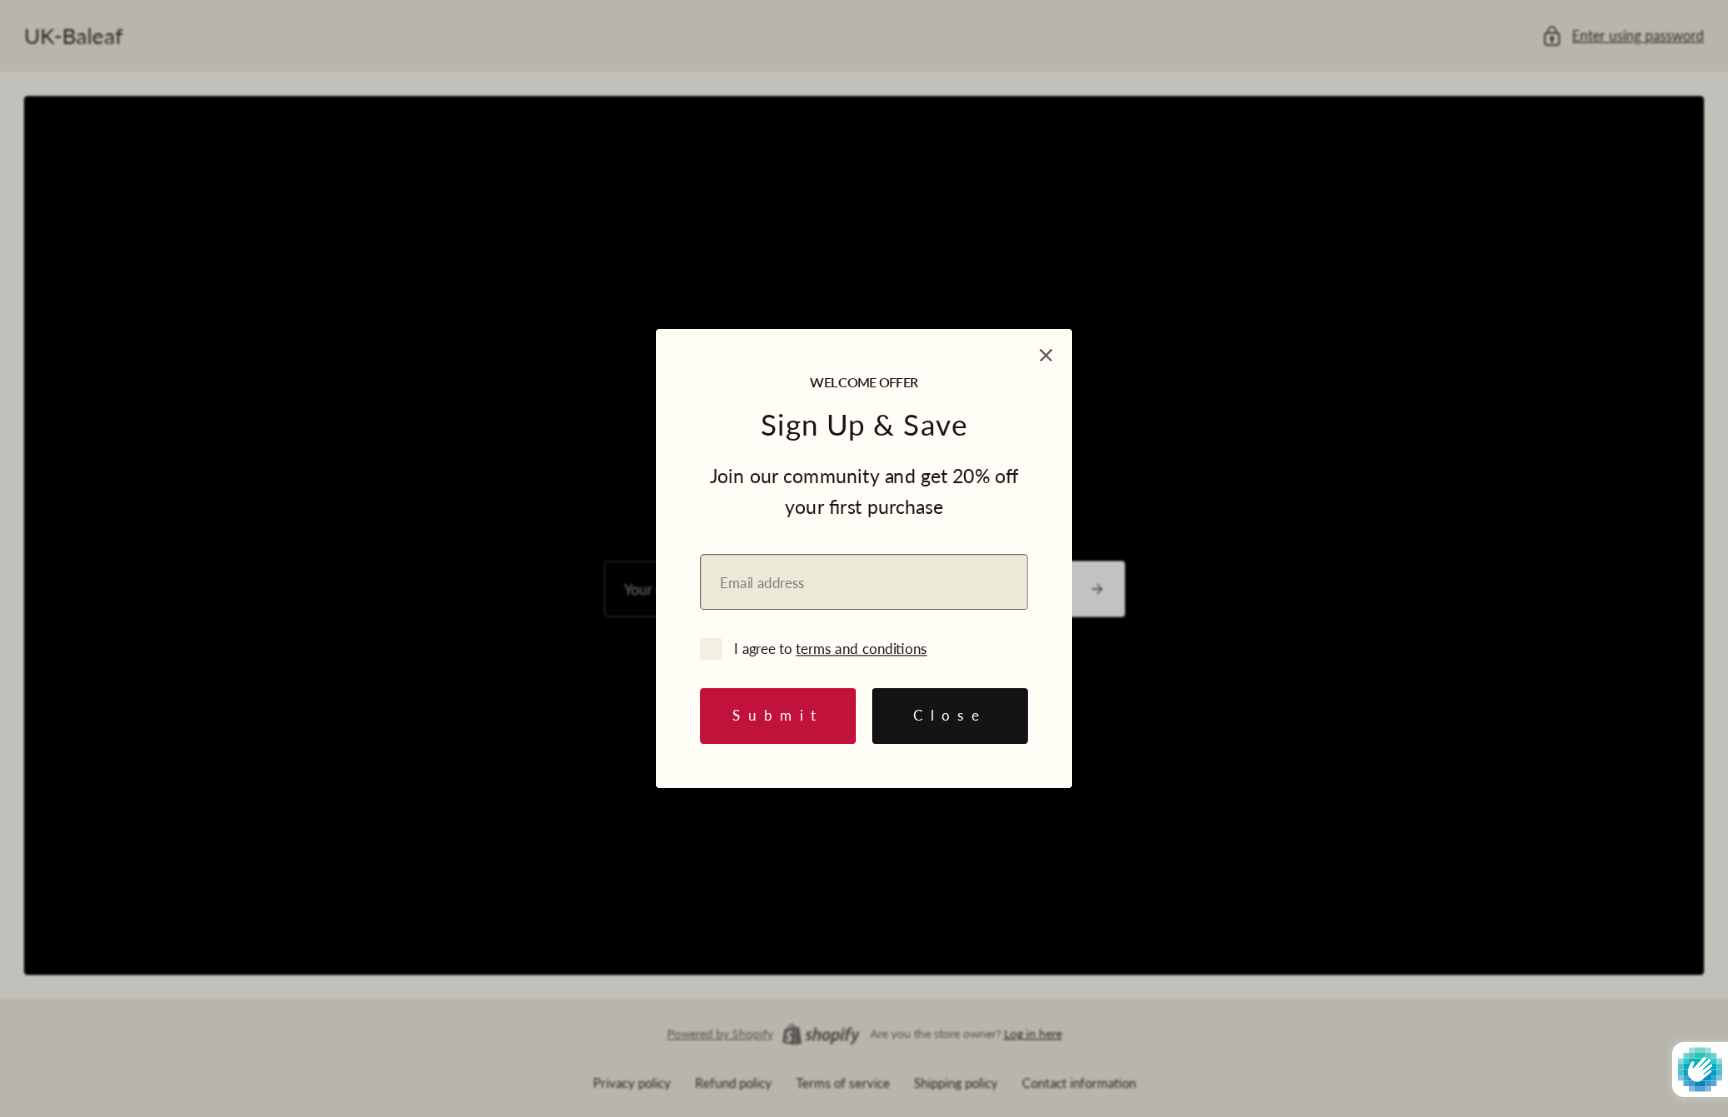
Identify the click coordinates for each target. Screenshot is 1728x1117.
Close (950, 715)
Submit (778, 715)
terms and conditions (861, 648)
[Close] (1046, 355)
